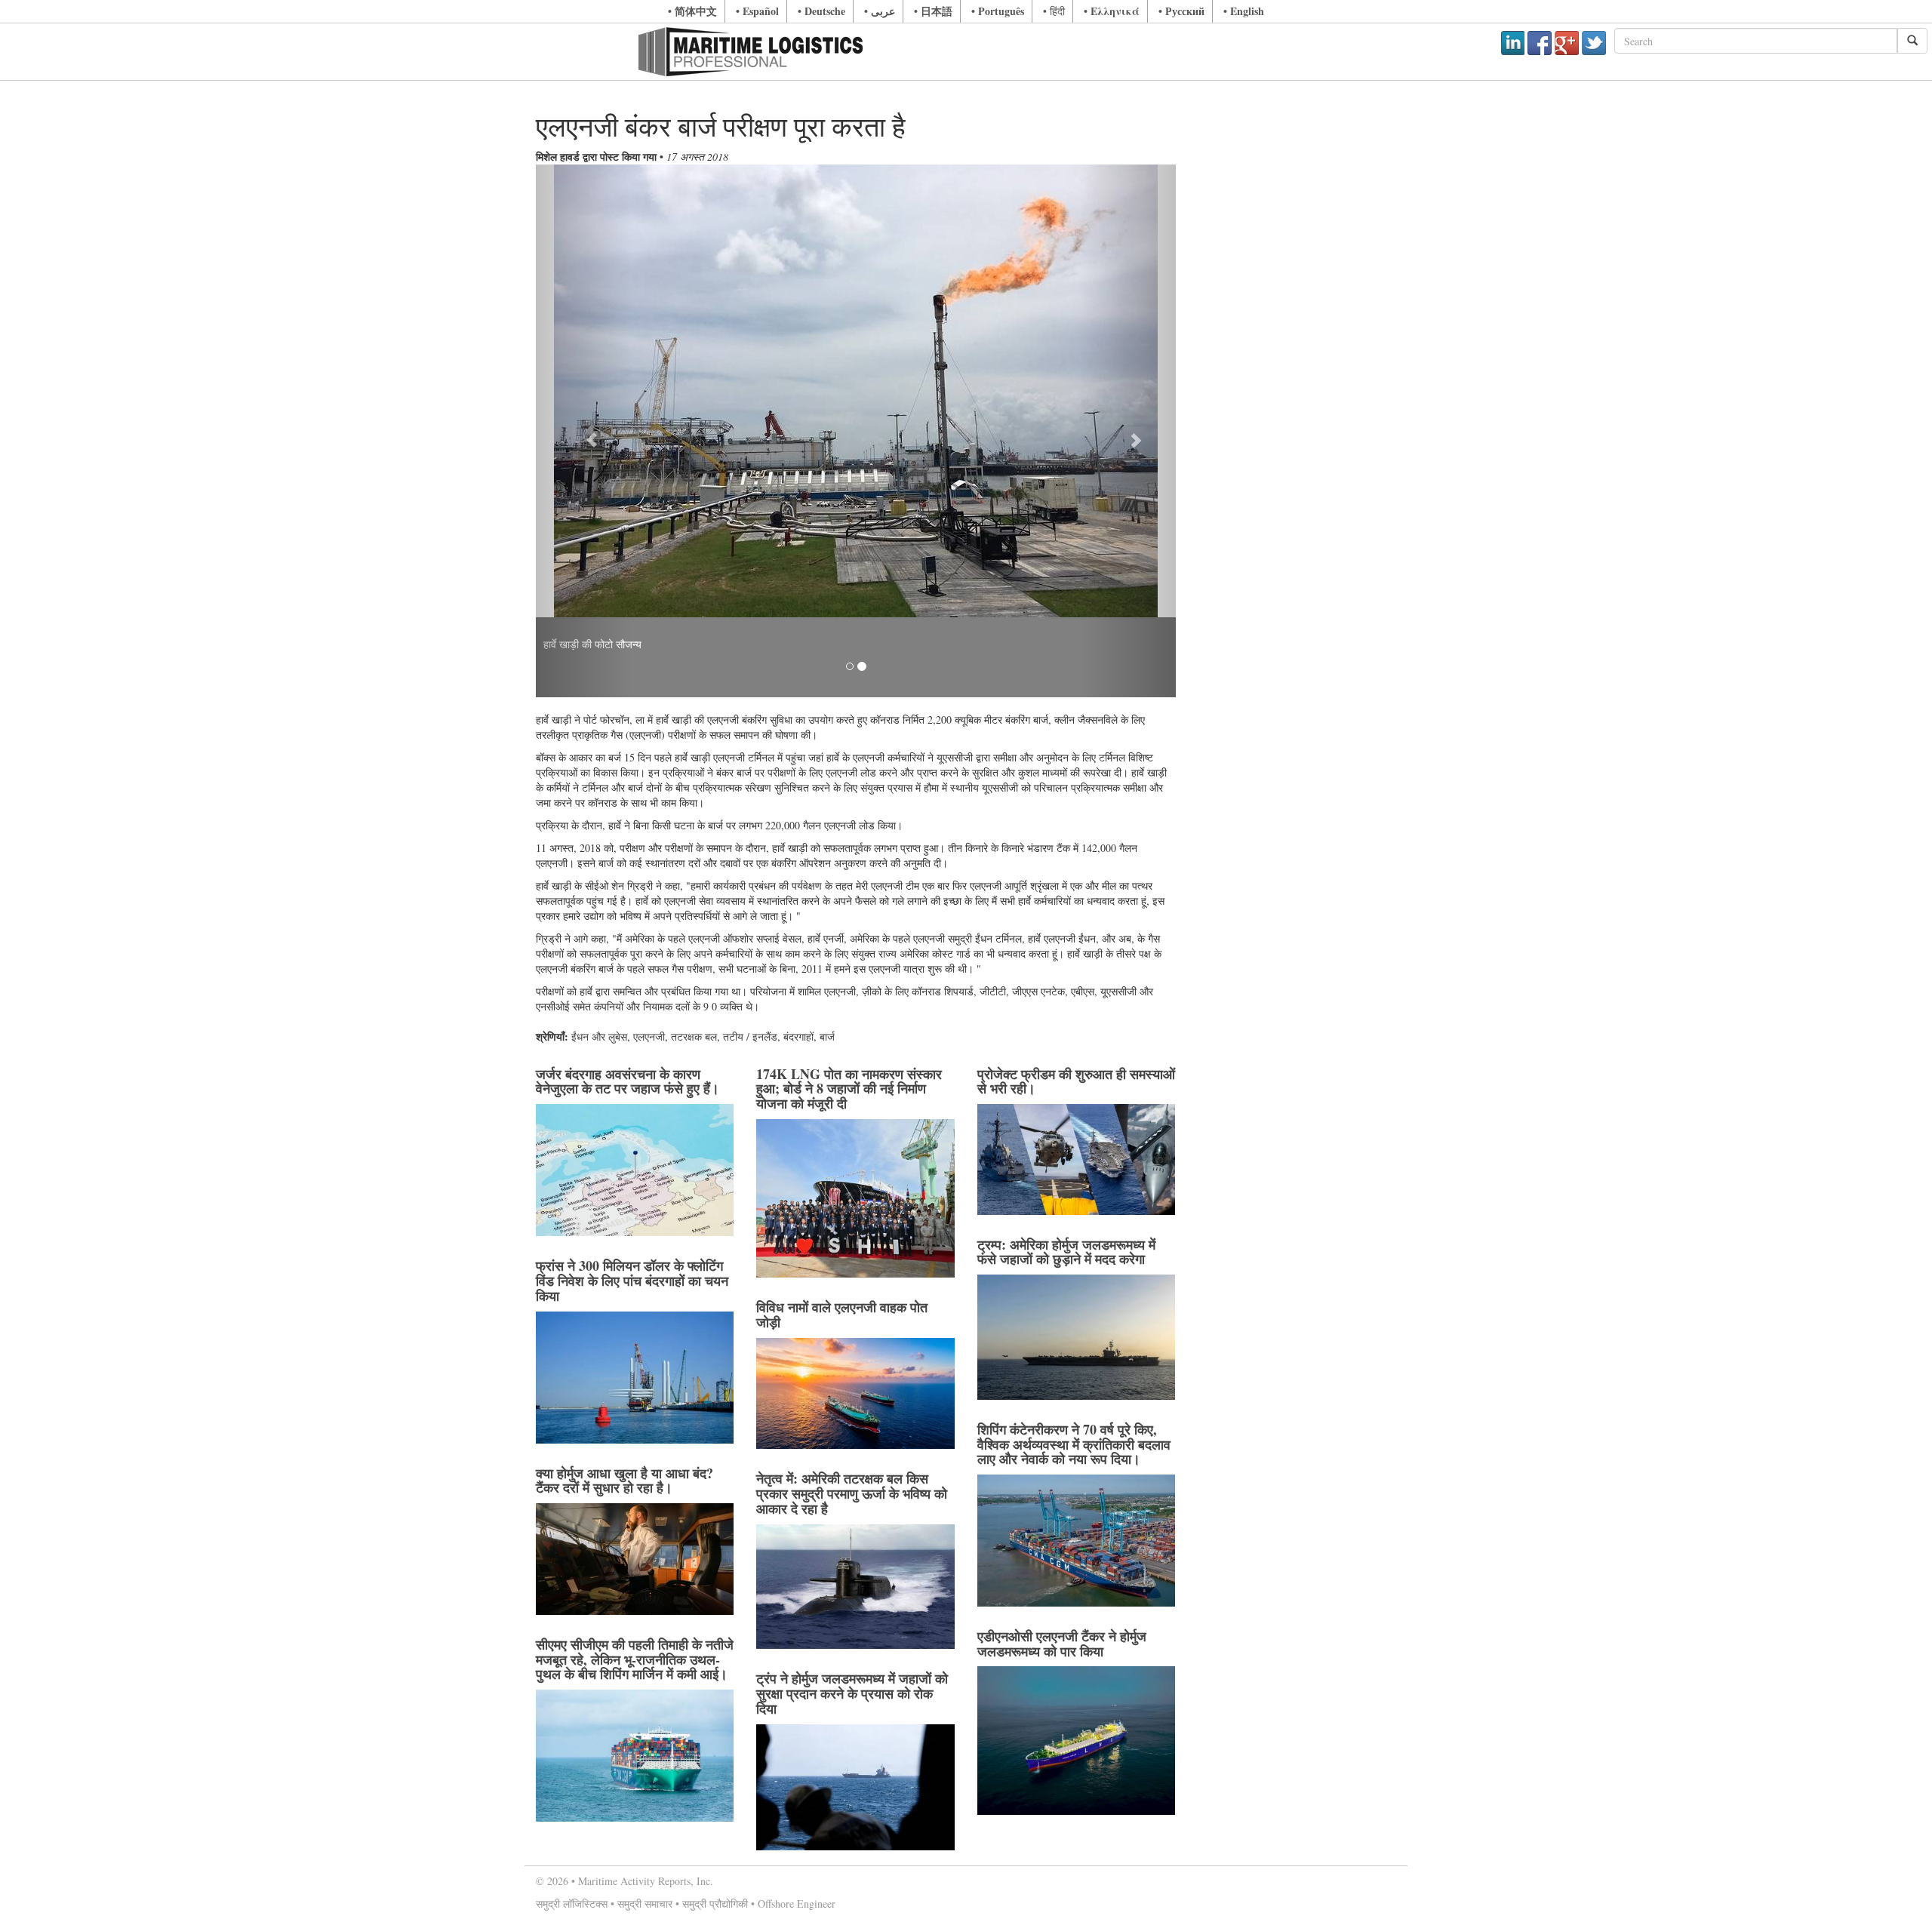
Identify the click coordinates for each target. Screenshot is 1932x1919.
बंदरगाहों (798, 1036)
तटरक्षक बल (694, 1036)
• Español (757, 11)
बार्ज (827, 1036)
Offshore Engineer (797, 1904)
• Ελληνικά (1112, 11)
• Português (998, 11)
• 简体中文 (692, 11)
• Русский (1181, 11)
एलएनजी (649, 1036)
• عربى (880, 11)
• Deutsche (821, 11)
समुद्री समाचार (645, 1904)
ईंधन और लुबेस (599, 1036)
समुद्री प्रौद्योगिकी (715, 1904)
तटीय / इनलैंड (750, 1036)
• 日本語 (933, 11)
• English (1244, 11)
